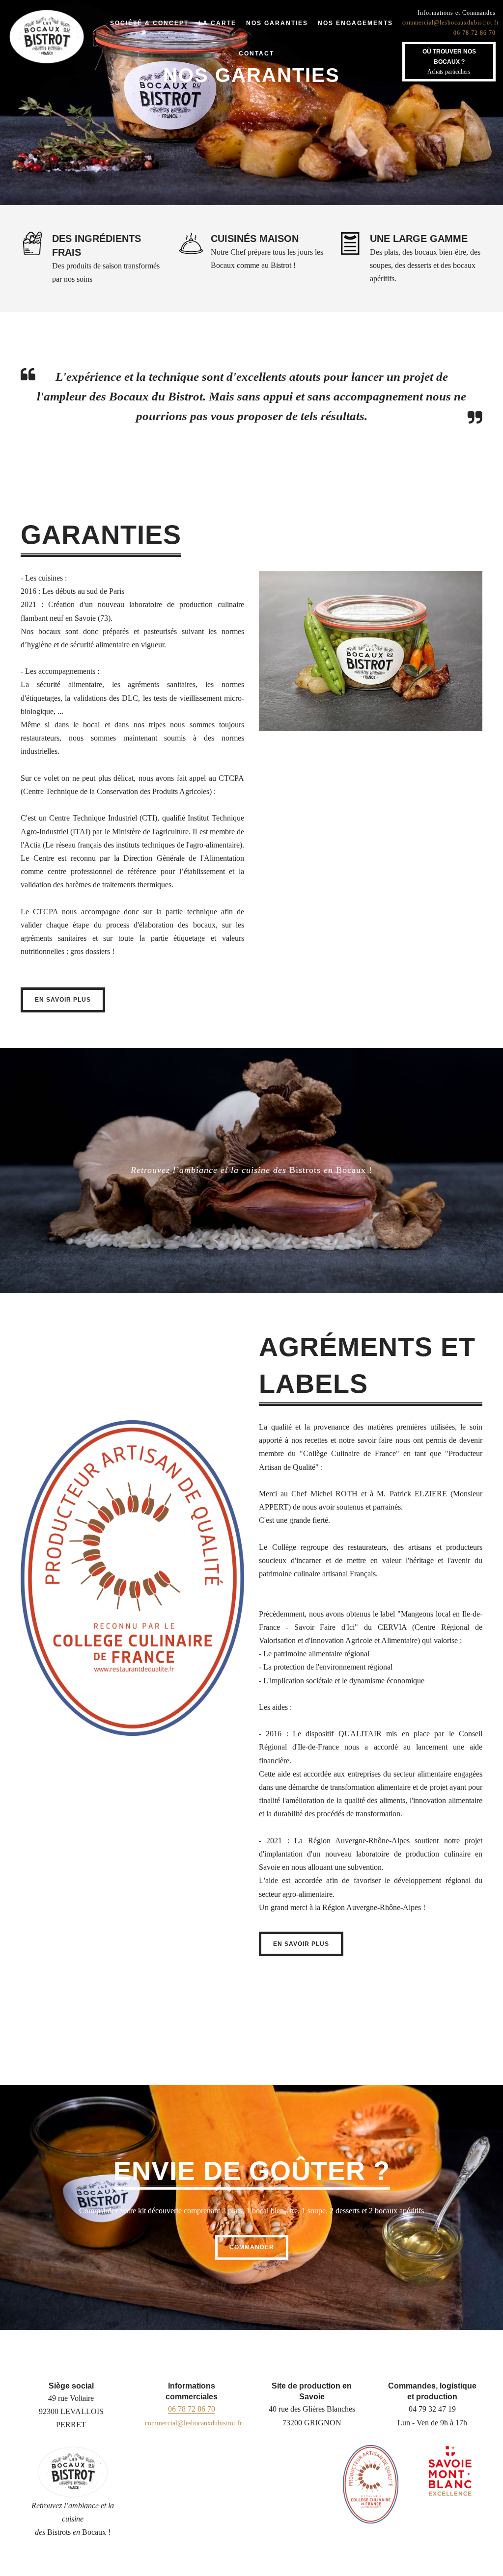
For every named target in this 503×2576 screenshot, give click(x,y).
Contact (256, 53)
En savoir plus (63, 1000)
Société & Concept (149, 23)
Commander (252, 2247)
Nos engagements (355, 23)
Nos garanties (277, 23)
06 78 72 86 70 (475, 33)
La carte (217, 23)
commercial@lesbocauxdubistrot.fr (451, 23)
